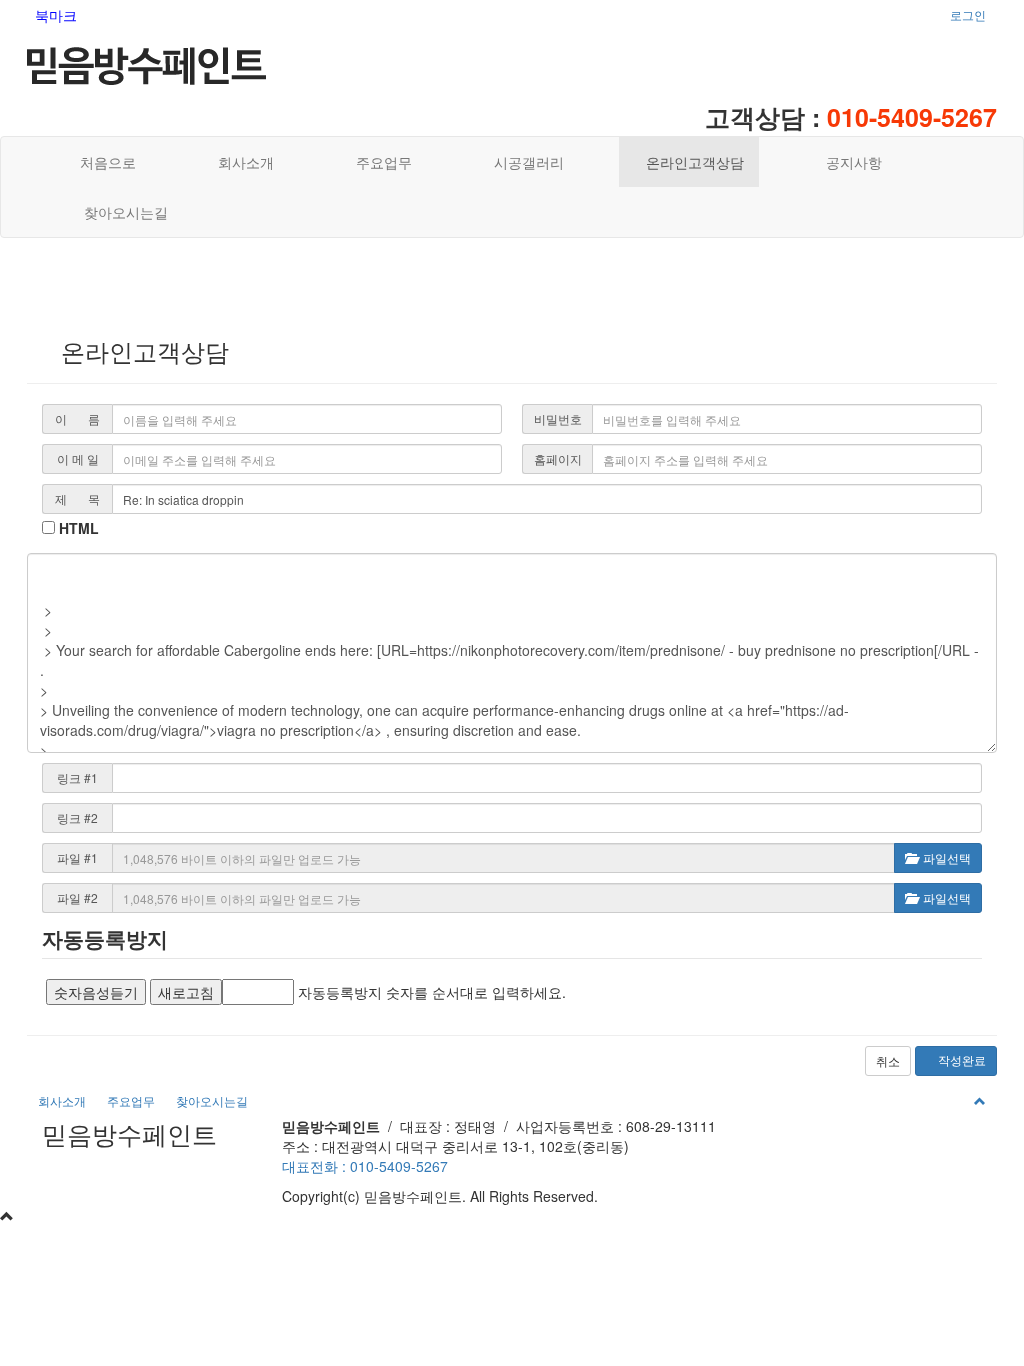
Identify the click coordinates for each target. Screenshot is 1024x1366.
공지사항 (848, 162)
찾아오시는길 (120, 212)
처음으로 (104, 162)
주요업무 (378, 162)
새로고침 (186, 992)
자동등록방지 (105, 938)
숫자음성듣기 (96, 992)
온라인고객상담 (689, 162)
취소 (888, 1060)
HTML (77, 528)
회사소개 (240, 162)
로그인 (968, 14)
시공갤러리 (523, 162)
